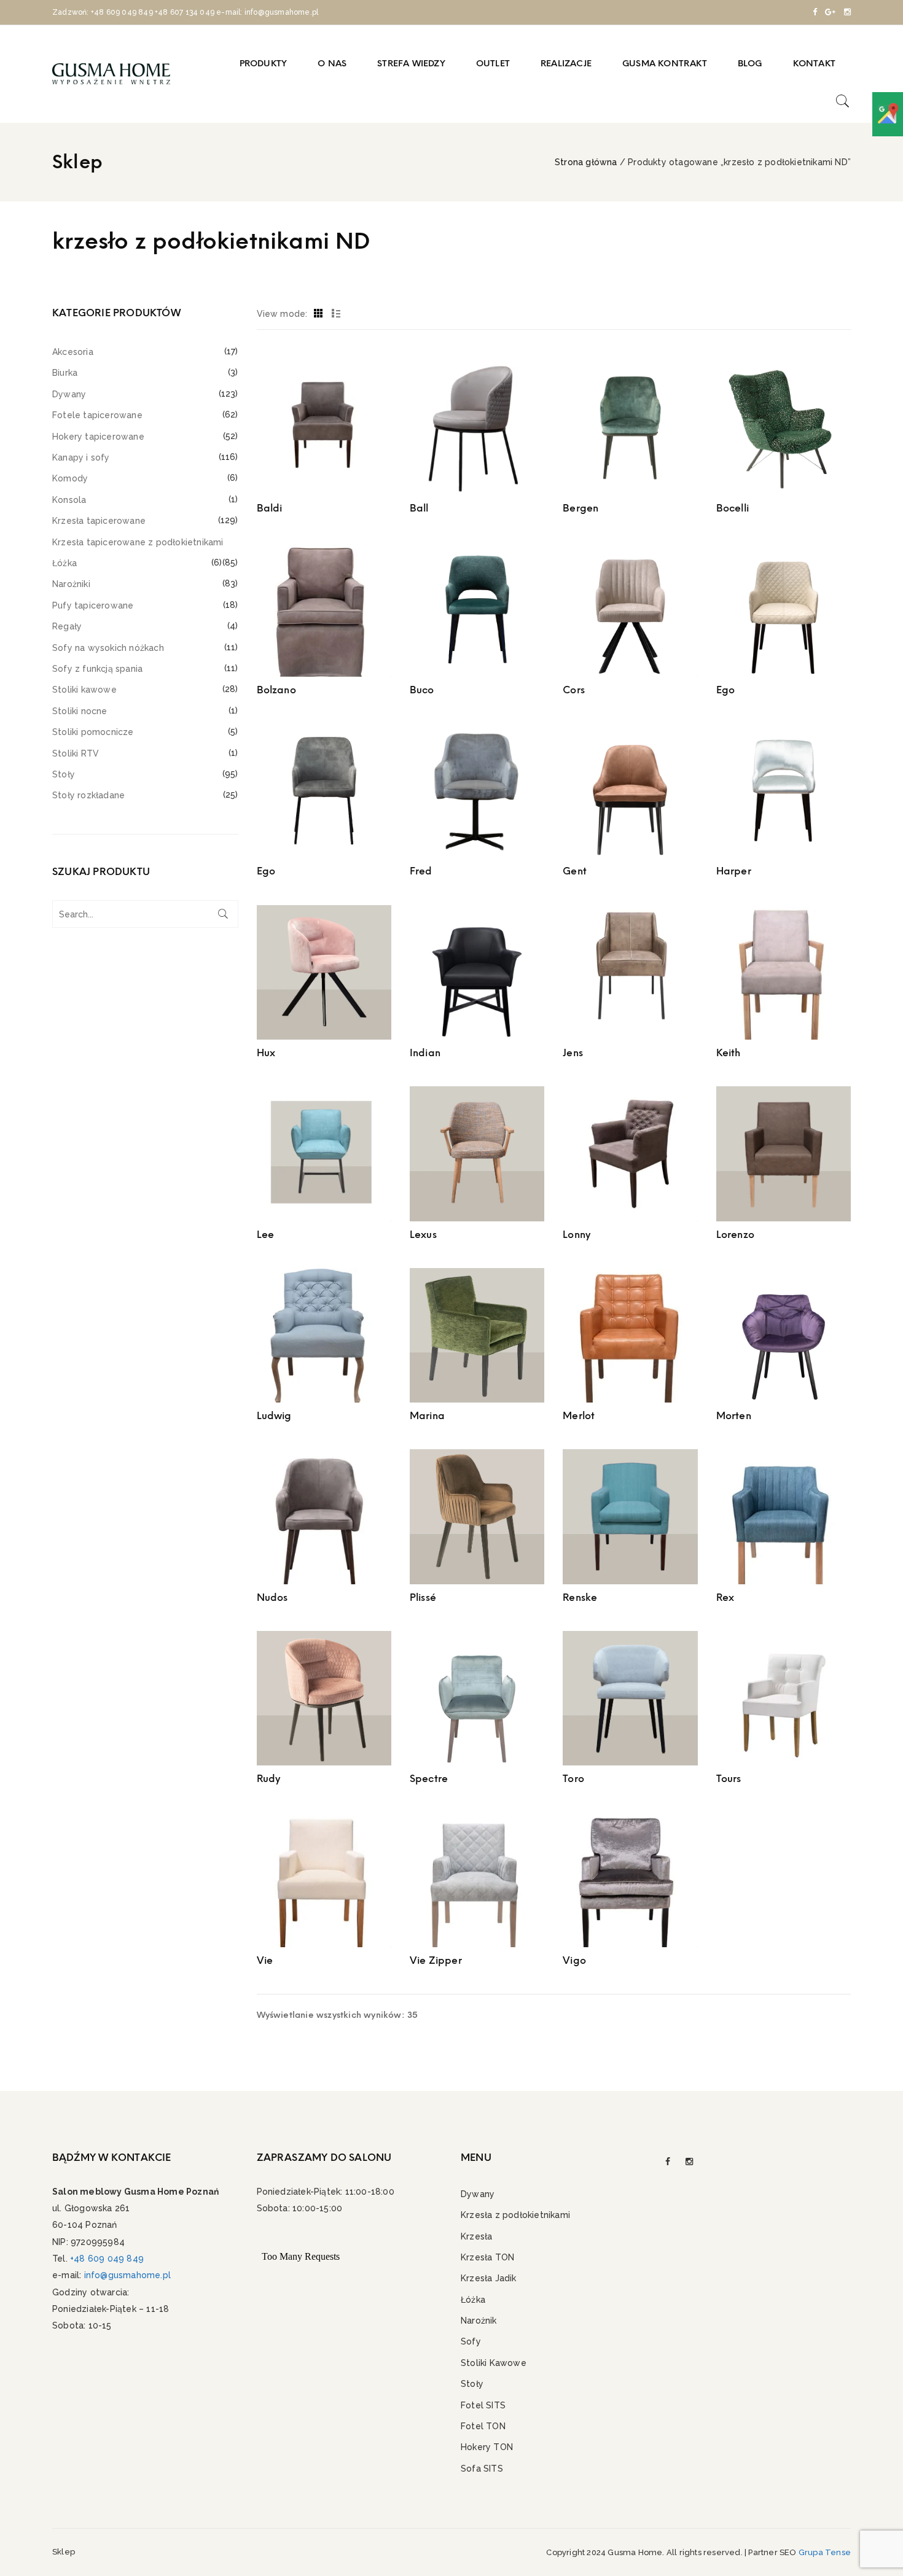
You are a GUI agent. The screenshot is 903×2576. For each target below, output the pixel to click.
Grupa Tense (825, 2552)
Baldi (270, 508)
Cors (574, 690)
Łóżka (64, 563)
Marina (427, 1416)
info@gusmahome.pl (127, 2275)
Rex (725, 1597)
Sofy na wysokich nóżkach (108, 648)
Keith (729, 1053)
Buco (422, 690)
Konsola (69, 500)
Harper (734, 871)
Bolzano (276, 690)
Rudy (269, 1779)
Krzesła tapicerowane (99, 521)
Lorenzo (735, 1235)
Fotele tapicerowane (97, 415)
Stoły (64, 774)
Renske (580, 1597)
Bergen (580, 508)
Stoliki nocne (80, 711)
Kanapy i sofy (81, 457)
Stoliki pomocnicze (93, 732)
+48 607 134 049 (185, 12)
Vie (265, 1960)
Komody (70, 478)
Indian (425, 1053)
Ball (419, 508)
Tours (729, 1779)
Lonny (577, 1235)
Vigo (574, 1960)
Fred (421, 871)
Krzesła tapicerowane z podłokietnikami (138, 542)
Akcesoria (73, 352)
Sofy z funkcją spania (97, 669)
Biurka (65, 373)
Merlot (579, 1416)
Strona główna (586, 162)
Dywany (69, 394)
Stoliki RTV (76, 753)
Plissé (423, 1597)
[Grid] (319, 314)
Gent (575, 871)
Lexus (423, 1235)
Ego (726, 690)
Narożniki (71, 584)
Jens (573, 1053)
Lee (266, 1235)
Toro (573, 1779)
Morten (734, 1416)
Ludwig (274, 1416)
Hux (266, 1053)
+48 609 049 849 (122, 12)
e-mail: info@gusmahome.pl (267, 12)
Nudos (272, 1597)
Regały (67, 626)
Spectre (429, 1779)
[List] (336, 314)
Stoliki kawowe (84, 690)
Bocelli (733, 508)
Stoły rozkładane (88, 795)
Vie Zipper (436, 1960)
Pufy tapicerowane (93, 605)
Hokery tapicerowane (98, 437)
